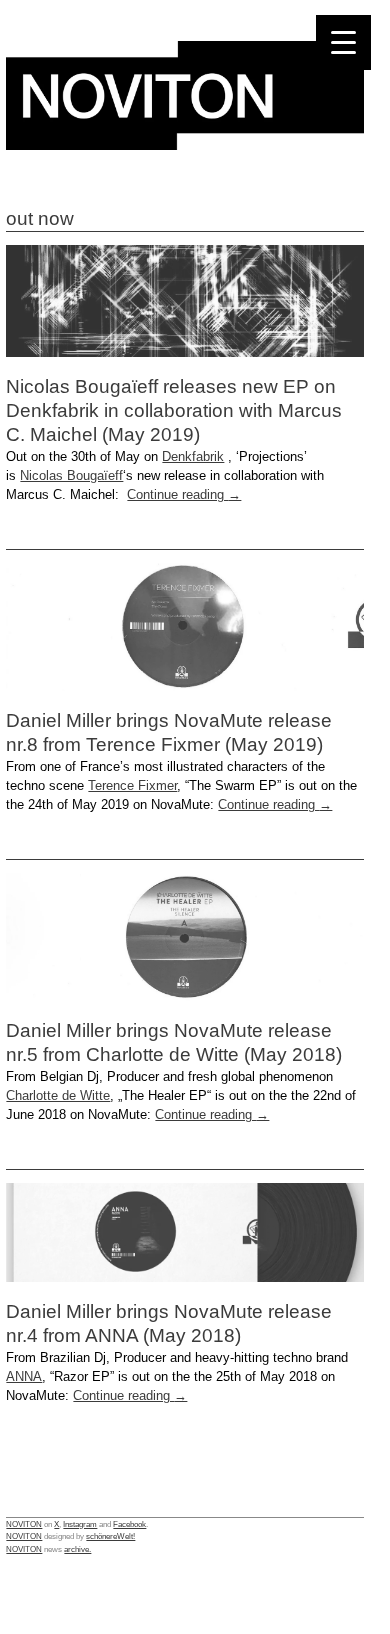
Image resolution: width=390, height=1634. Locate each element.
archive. (77, 1549)
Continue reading (184, 494)
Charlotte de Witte (58, 1095)
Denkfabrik (193, 456)
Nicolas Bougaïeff (71, 475)
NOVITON (24, 1524)
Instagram (80, 1524)
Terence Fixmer (132, 785)
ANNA (24, 1376)
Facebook (129, 1524)
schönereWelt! (110, 1536)
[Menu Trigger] (343, 42)
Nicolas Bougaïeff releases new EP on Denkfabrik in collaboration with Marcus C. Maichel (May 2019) (174, 410)
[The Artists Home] (185, 144)
